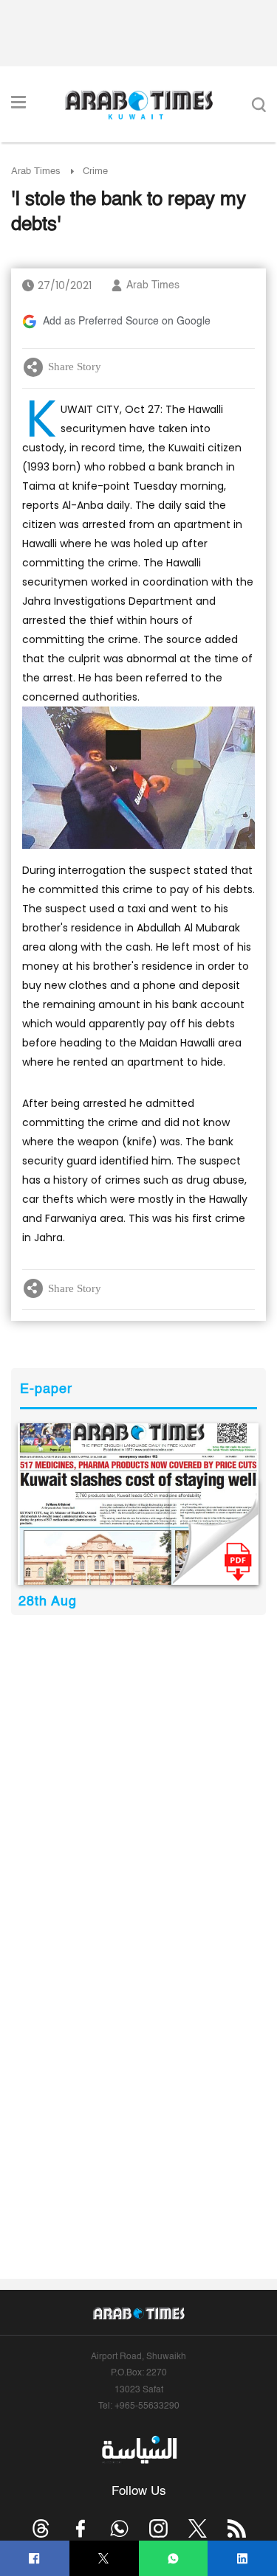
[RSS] (237, 2528)
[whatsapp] (173, 2559)
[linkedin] (243, 2559)
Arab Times (36, 171)
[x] (198, 2528)
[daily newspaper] (138, 1504)
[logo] (138, 105)
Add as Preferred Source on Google (127, 322)
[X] (104, 2559)
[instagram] (158, 2528)
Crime (95, 171)
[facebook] (34, 2559)
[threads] (41, 2528)
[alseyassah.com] (138, 2450)
